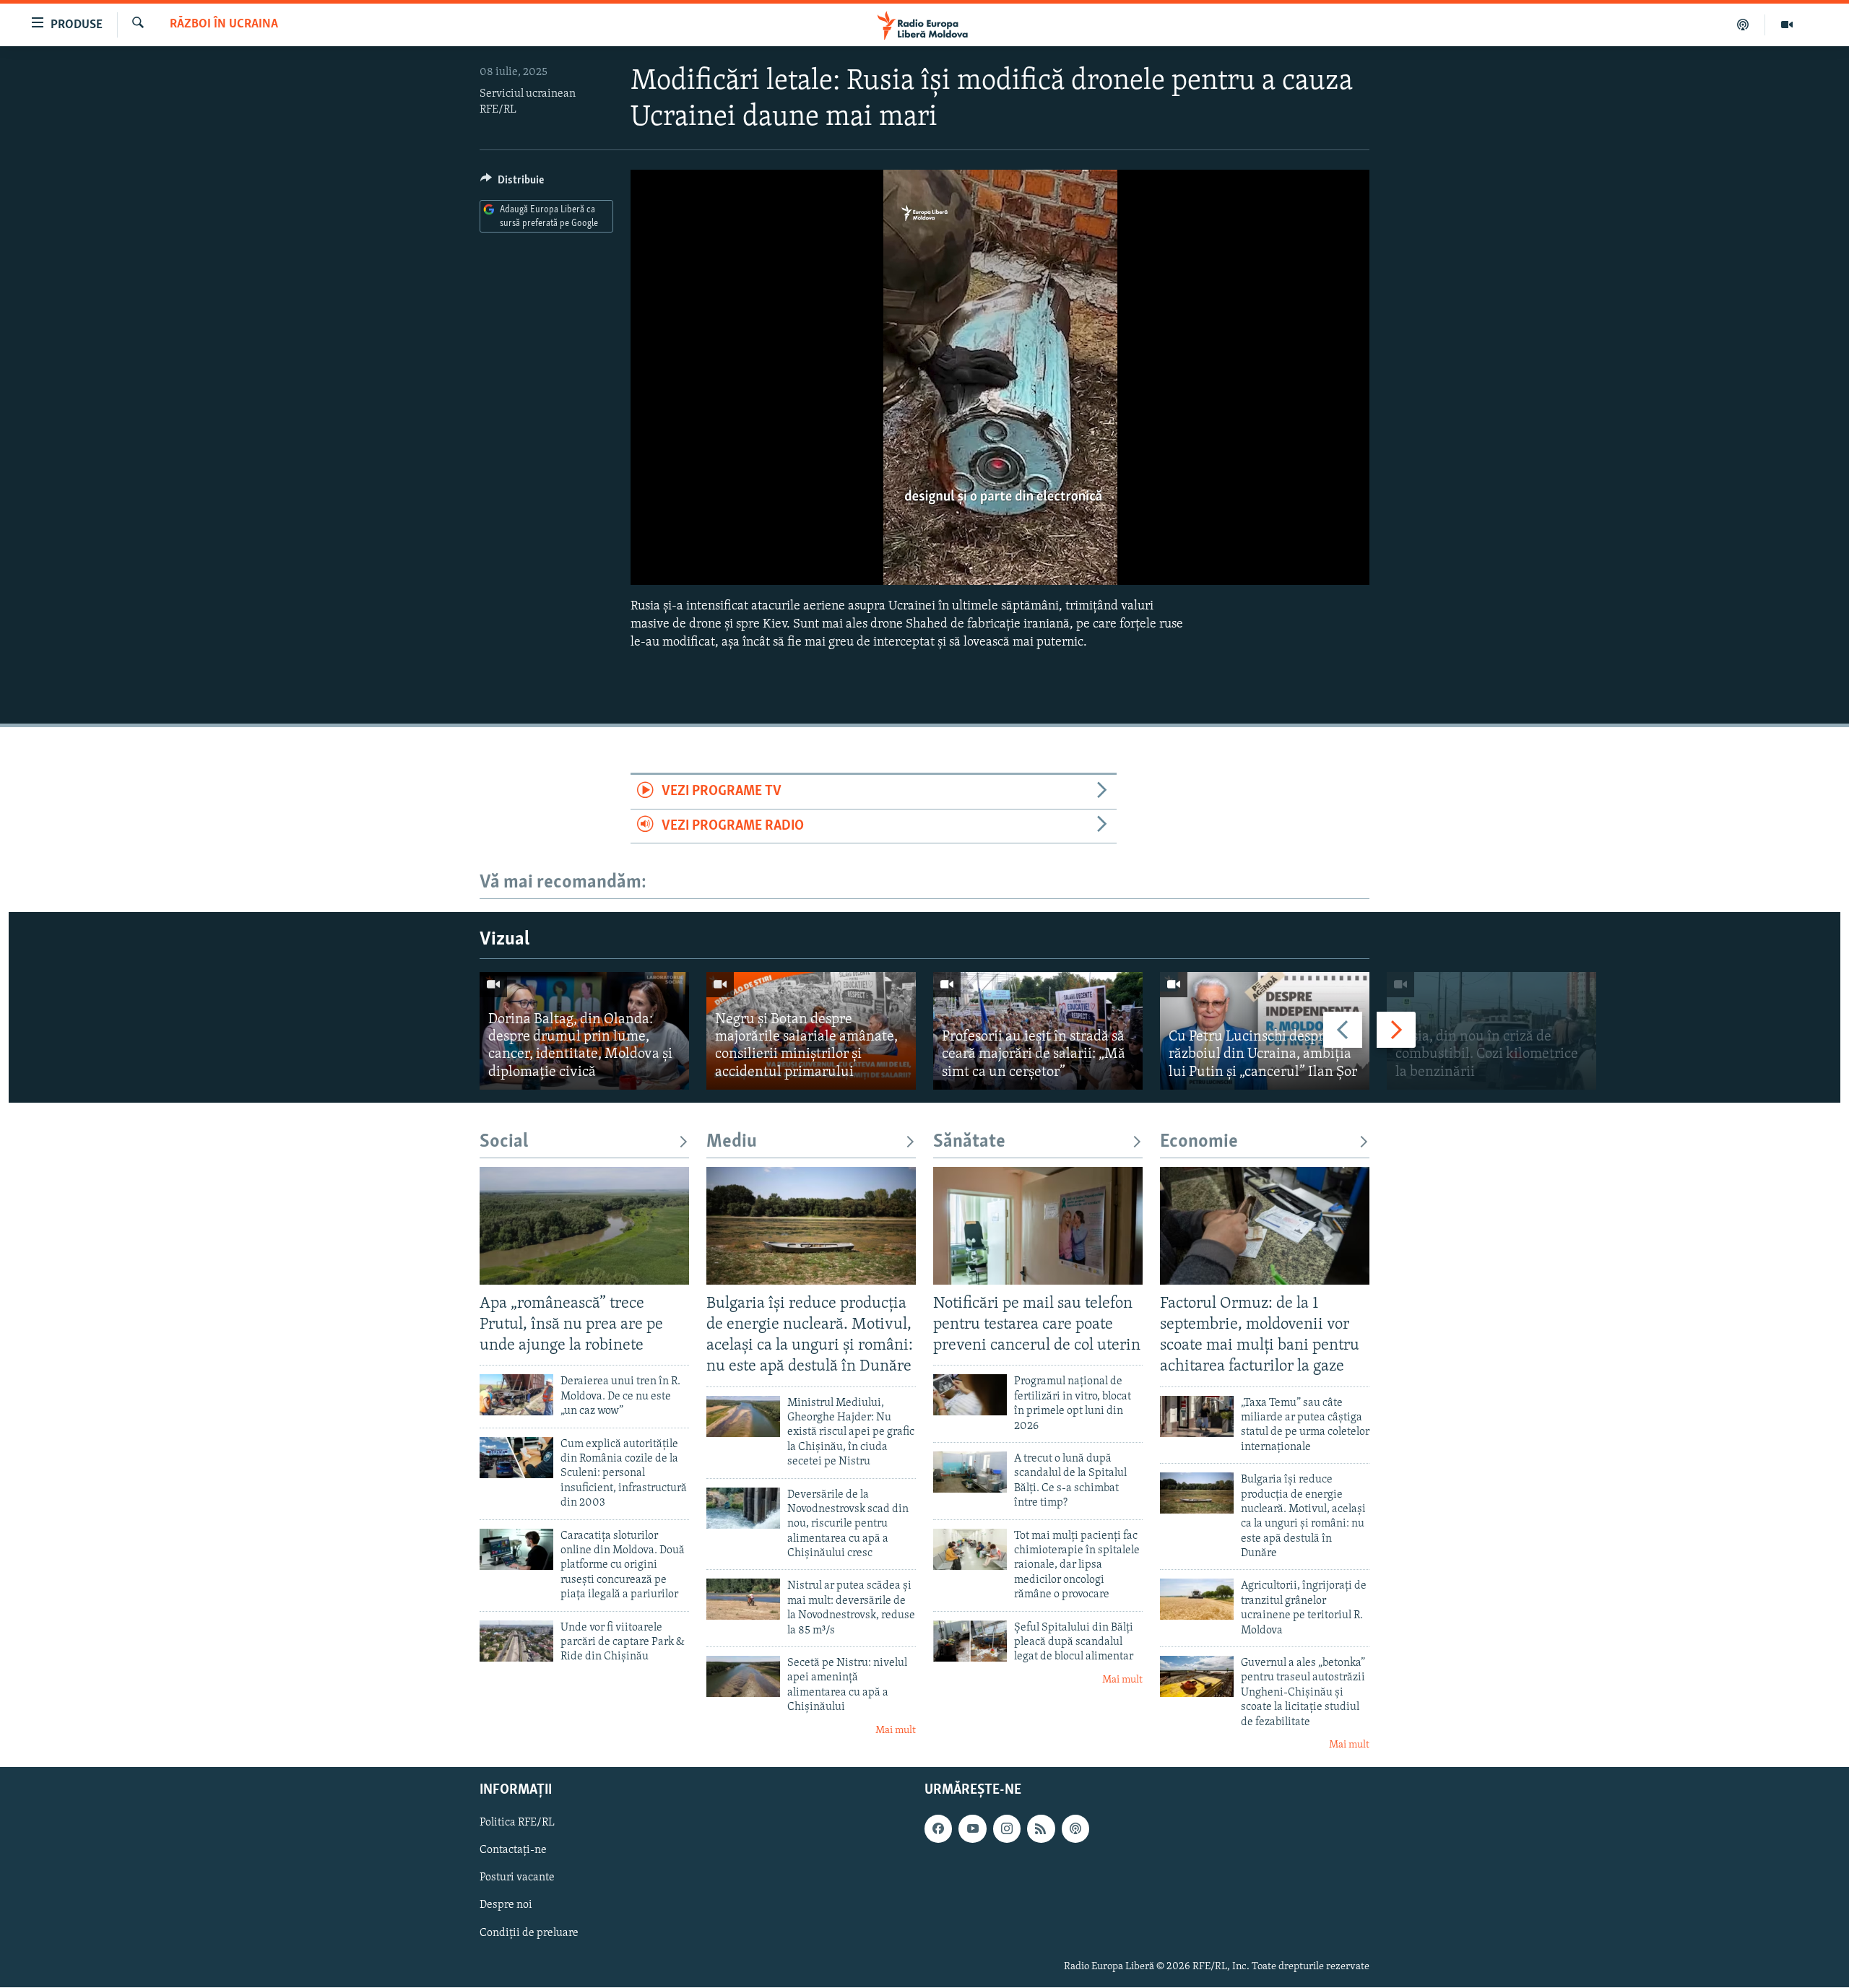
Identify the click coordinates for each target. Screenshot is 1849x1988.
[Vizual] (1787, 25)
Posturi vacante (517, 1878)
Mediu (732, 1142)
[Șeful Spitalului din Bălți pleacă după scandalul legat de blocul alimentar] (970, 1641)
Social (504, 1142)
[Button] (512, 183)
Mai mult (896, 1731)
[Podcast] (1743, 25)
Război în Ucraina (224, 25)
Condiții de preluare (529, 1933)
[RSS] (1041, 1829)
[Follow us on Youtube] (972, 1829)
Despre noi (506, 1906)
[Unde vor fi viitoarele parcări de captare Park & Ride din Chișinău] (516, 1641)
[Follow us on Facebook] (938, 1829)
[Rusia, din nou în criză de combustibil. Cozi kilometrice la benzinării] (1491, 1031)
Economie (1199, 1142)
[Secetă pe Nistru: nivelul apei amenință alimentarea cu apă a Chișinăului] (743, 1676)
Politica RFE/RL (517, 1823)
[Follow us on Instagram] (1007, 1829)
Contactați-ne (513, 1851)
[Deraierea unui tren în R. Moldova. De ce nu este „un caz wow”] (516, 1395)
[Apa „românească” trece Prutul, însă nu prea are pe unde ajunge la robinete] (584, 1226)
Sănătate (969, 1142)
